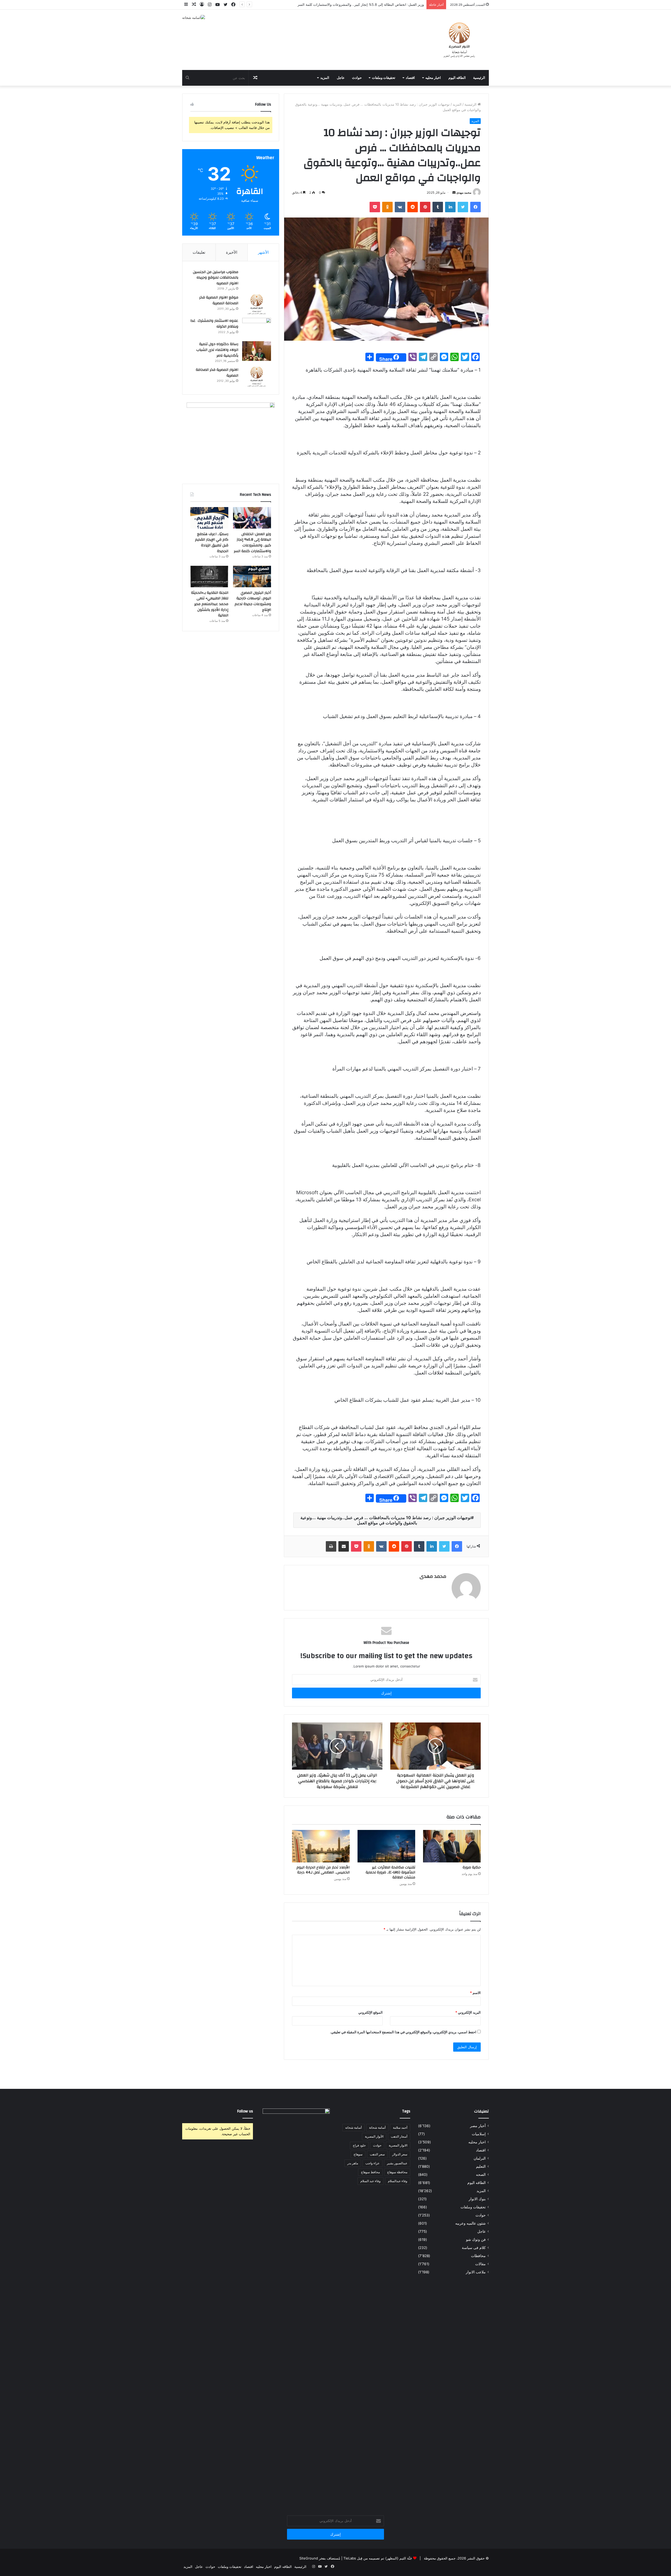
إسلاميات (479, 2134)
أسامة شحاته (353, 2127)
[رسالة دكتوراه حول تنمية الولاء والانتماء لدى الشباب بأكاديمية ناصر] (257, 351)
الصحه (481, 2175)
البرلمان (480, 2158)
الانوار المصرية (398, 2145)
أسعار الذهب (399, 2136)
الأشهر (263, 252)
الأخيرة (232, 252)
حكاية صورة (472, 1867)
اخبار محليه (433, 78)
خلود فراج (359, 2145)
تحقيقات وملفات (384, 78)
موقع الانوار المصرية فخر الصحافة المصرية (219, 300)
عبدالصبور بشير (397, 2163)
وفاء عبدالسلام (398, 2181)
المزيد (325, 78)
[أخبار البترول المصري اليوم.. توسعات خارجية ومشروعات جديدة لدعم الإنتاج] (252, 577)
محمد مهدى (464, 192)
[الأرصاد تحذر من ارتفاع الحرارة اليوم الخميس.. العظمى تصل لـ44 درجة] (321, 1846)
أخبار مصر (478, 2126)
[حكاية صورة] (452, 1846)
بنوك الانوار (477, 2199)
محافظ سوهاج (370, 2172)
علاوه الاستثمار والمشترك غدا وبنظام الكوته (214, 324)
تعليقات (199, 252)
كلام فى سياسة (474, 2248)
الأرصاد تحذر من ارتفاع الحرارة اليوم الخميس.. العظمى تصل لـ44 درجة (323, 1870)
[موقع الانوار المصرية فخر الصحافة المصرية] (257, 304)
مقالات (480, 2264)
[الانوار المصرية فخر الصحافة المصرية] (257, 377)
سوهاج (358, 2154)
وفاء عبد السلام (370, 2181)
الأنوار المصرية (374, 2136)
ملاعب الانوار (476, 2272)
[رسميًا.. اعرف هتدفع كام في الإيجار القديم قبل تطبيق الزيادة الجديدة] (209, 518)
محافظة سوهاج (397, 2172)
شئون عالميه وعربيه (470, 2223)
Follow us (245, 2111)
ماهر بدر (353, 2163)
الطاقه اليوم (457, 78)
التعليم (481, 2166)
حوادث (357, 78)
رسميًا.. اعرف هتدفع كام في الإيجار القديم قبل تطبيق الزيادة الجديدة (212, 543)
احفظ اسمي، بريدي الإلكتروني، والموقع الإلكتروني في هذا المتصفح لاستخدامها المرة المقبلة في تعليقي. (403, 2032)
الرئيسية (479, 78)
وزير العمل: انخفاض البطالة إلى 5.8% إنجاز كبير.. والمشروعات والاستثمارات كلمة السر (252, 543)
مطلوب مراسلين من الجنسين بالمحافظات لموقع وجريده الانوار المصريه (216, 278)
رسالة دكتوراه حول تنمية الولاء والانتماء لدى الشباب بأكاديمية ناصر (217, 350)
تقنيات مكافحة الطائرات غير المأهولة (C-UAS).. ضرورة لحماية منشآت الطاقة (390, 1872)
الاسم (475, 1993)
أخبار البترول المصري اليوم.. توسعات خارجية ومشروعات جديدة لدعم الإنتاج (253, 601)
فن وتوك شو (476, 2240)
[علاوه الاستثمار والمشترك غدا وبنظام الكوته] (257, 328)
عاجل (341, 78)
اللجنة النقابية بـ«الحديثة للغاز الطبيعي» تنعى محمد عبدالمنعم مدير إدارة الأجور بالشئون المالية (210, 604)
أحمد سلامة (400, 2127)
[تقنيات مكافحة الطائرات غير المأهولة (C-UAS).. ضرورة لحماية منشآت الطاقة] (386, 1846)
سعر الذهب (377, 2154)
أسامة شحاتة (377, 2127)
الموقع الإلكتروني (370, 2012)
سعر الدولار (400, 2154)
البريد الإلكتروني (468, 2012)
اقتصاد (410, 78)
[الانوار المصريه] (459, 40)
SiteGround (309, 2558)
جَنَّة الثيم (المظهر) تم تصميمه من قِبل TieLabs (378, 2558)
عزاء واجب (372, 2163)
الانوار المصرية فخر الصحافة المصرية (217, 373)
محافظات (478, 2256)
